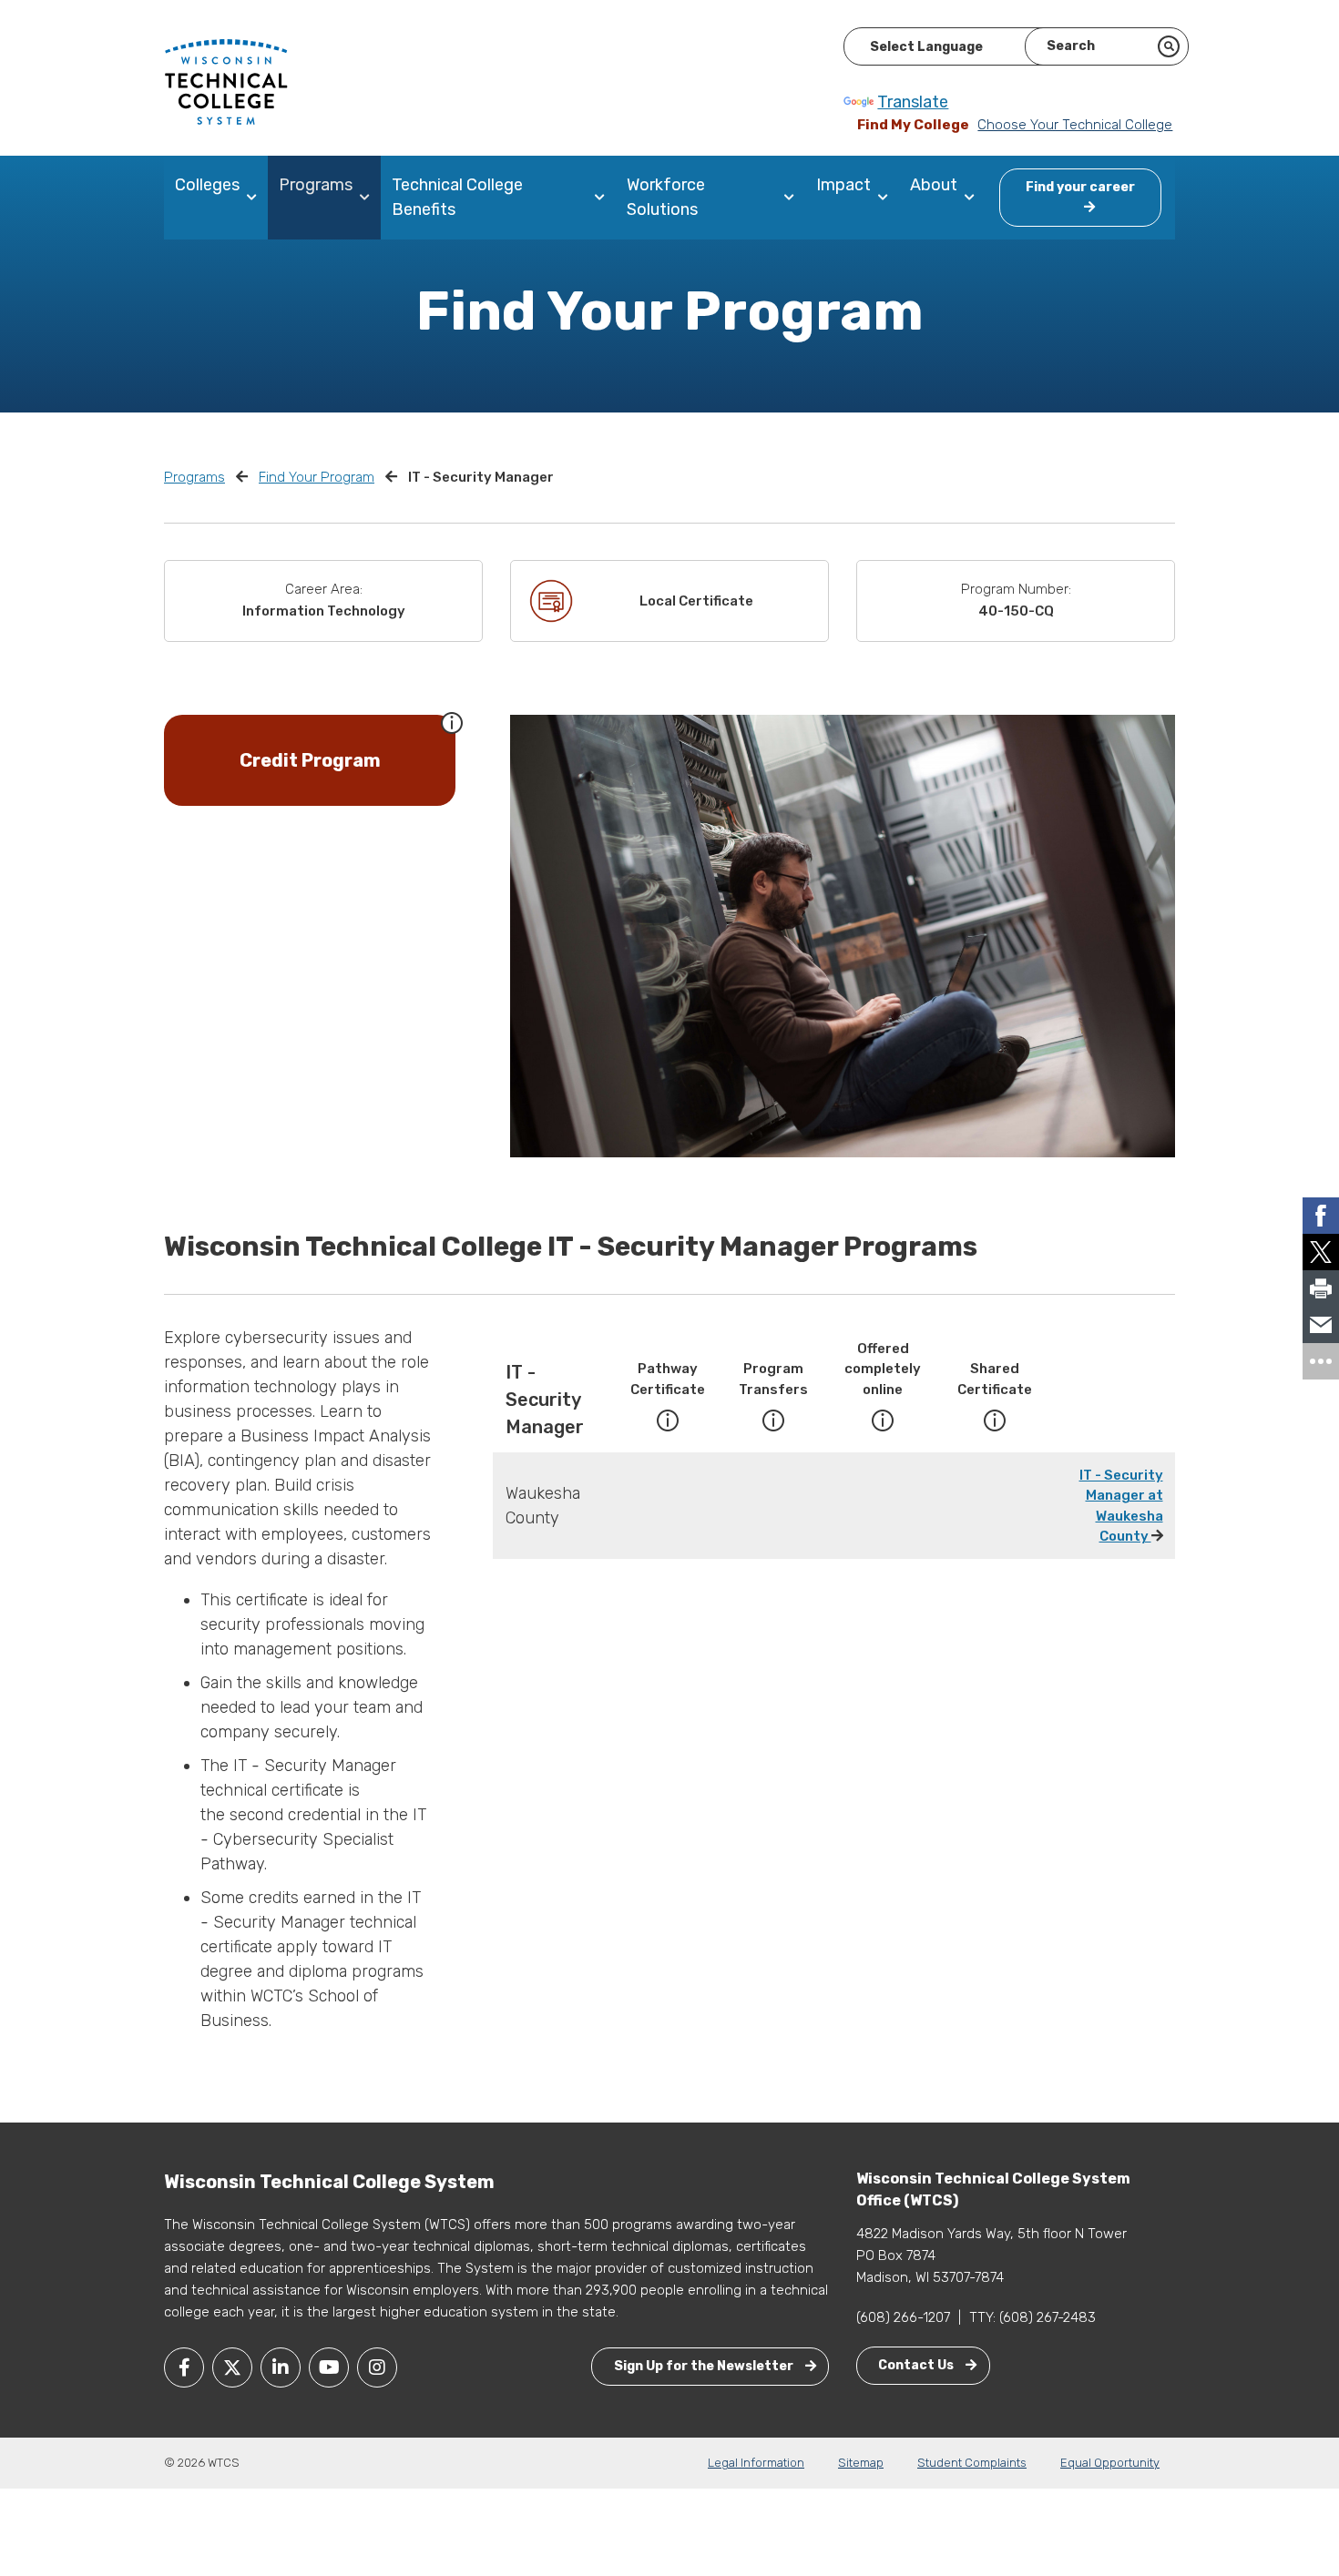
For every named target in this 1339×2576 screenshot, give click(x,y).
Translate (913, 102)
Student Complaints (972, 2463)
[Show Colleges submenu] (256, 198)
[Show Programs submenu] (368, 198)
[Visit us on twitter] (232, 2367)
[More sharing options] (1321, 1361)
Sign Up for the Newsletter (705, 2366)
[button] (452, 721)
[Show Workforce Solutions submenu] (793, 198)
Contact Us (917, 2365)
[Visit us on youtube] (329, 2367)
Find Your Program (317, 477)
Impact (843, 185)
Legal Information (756, 2463)
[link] (1321, 1216)
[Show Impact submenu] (887, 198)
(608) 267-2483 (1048, 2317)
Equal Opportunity (1110, 2463)
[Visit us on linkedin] (281, 2367)
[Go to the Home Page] (226, 81)
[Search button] (1169, 46)
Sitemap (861, 2463)
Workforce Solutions (666, 197)
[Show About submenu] (973, 198)
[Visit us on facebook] (184, 2367)
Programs (316, 185)
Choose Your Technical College (1075, 125)
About (934, 185)
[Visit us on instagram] (377, 2367)
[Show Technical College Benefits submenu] (603, 198)
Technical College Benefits (457, 197)
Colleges (207, 185)
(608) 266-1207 (903, 2317)
